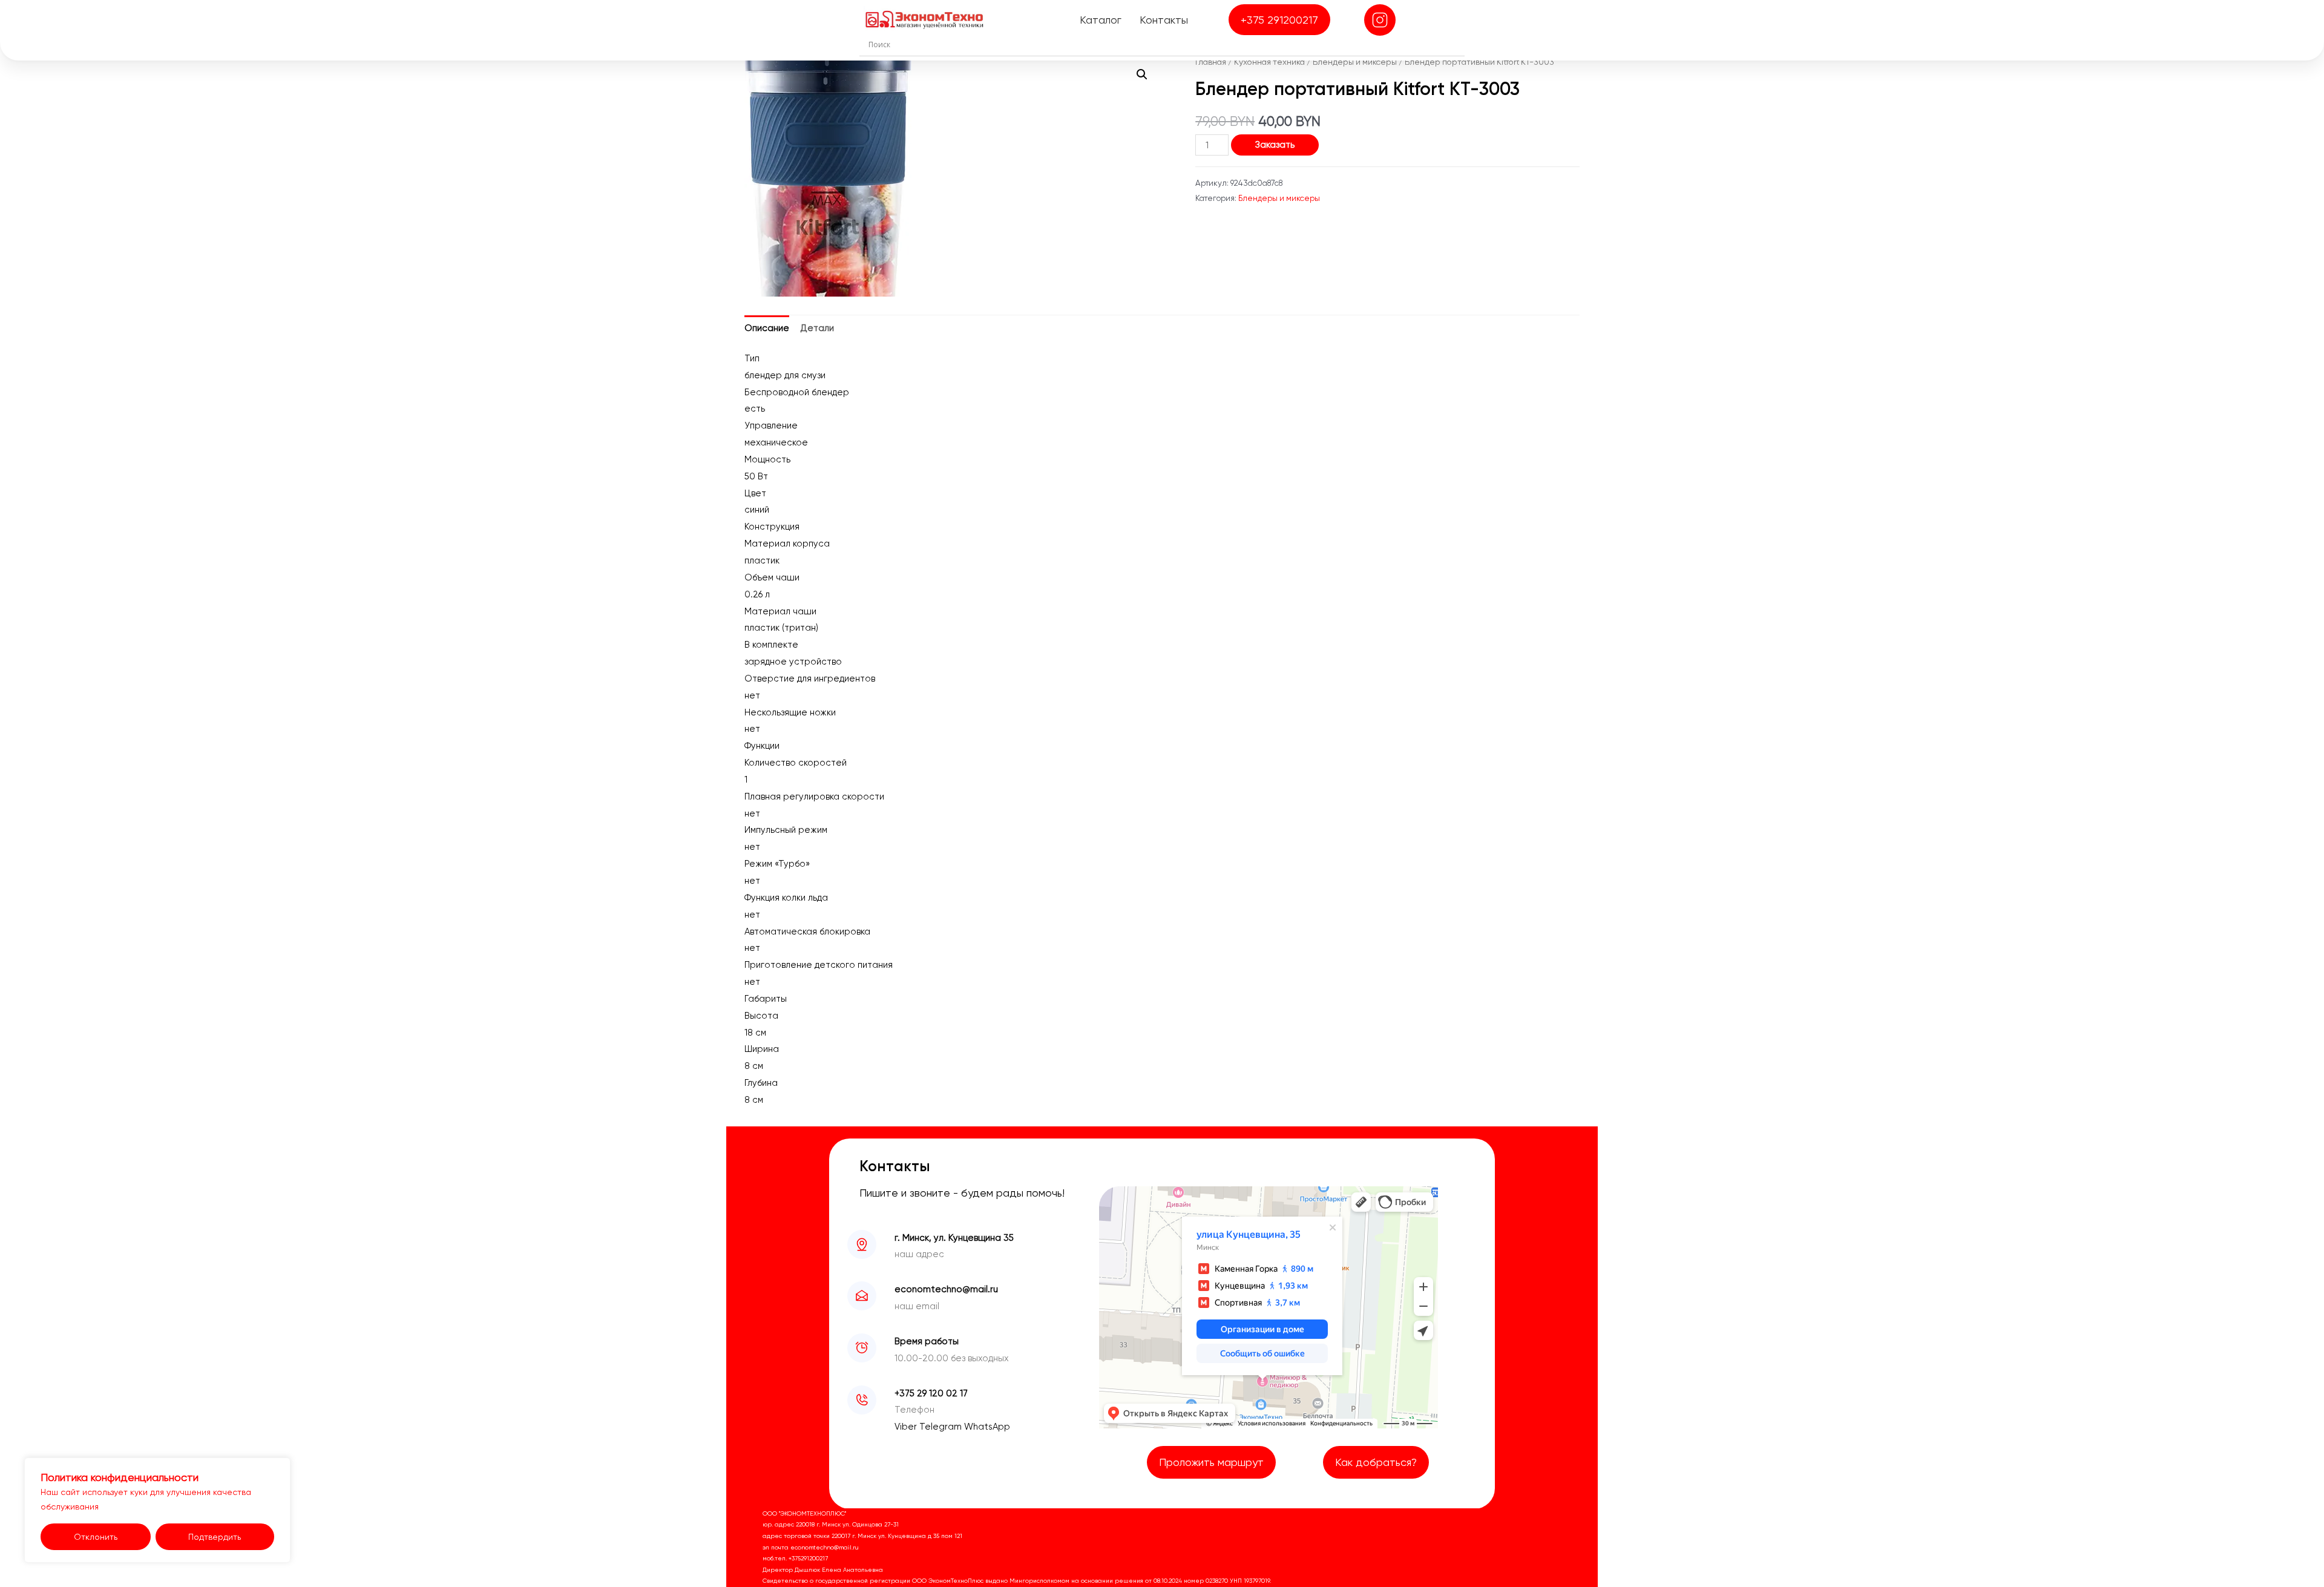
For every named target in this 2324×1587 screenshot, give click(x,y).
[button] (1142, 74)
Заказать (1275, 145)
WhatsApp (987, 1427)
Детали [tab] (817, 328)
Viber (907, 1427)
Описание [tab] (767, 328)
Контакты (1164, 20)
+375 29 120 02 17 (931, 1393)
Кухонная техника (1269, 62)
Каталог (1101, 20)
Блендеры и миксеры (1355, 62)
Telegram (942, 1427)
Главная (1211, 62)
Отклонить (96, 1537)
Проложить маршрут (1211, 1462)
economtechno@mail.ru (946, 1289)
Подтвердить (215, 1537)
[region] (157, 1510)
